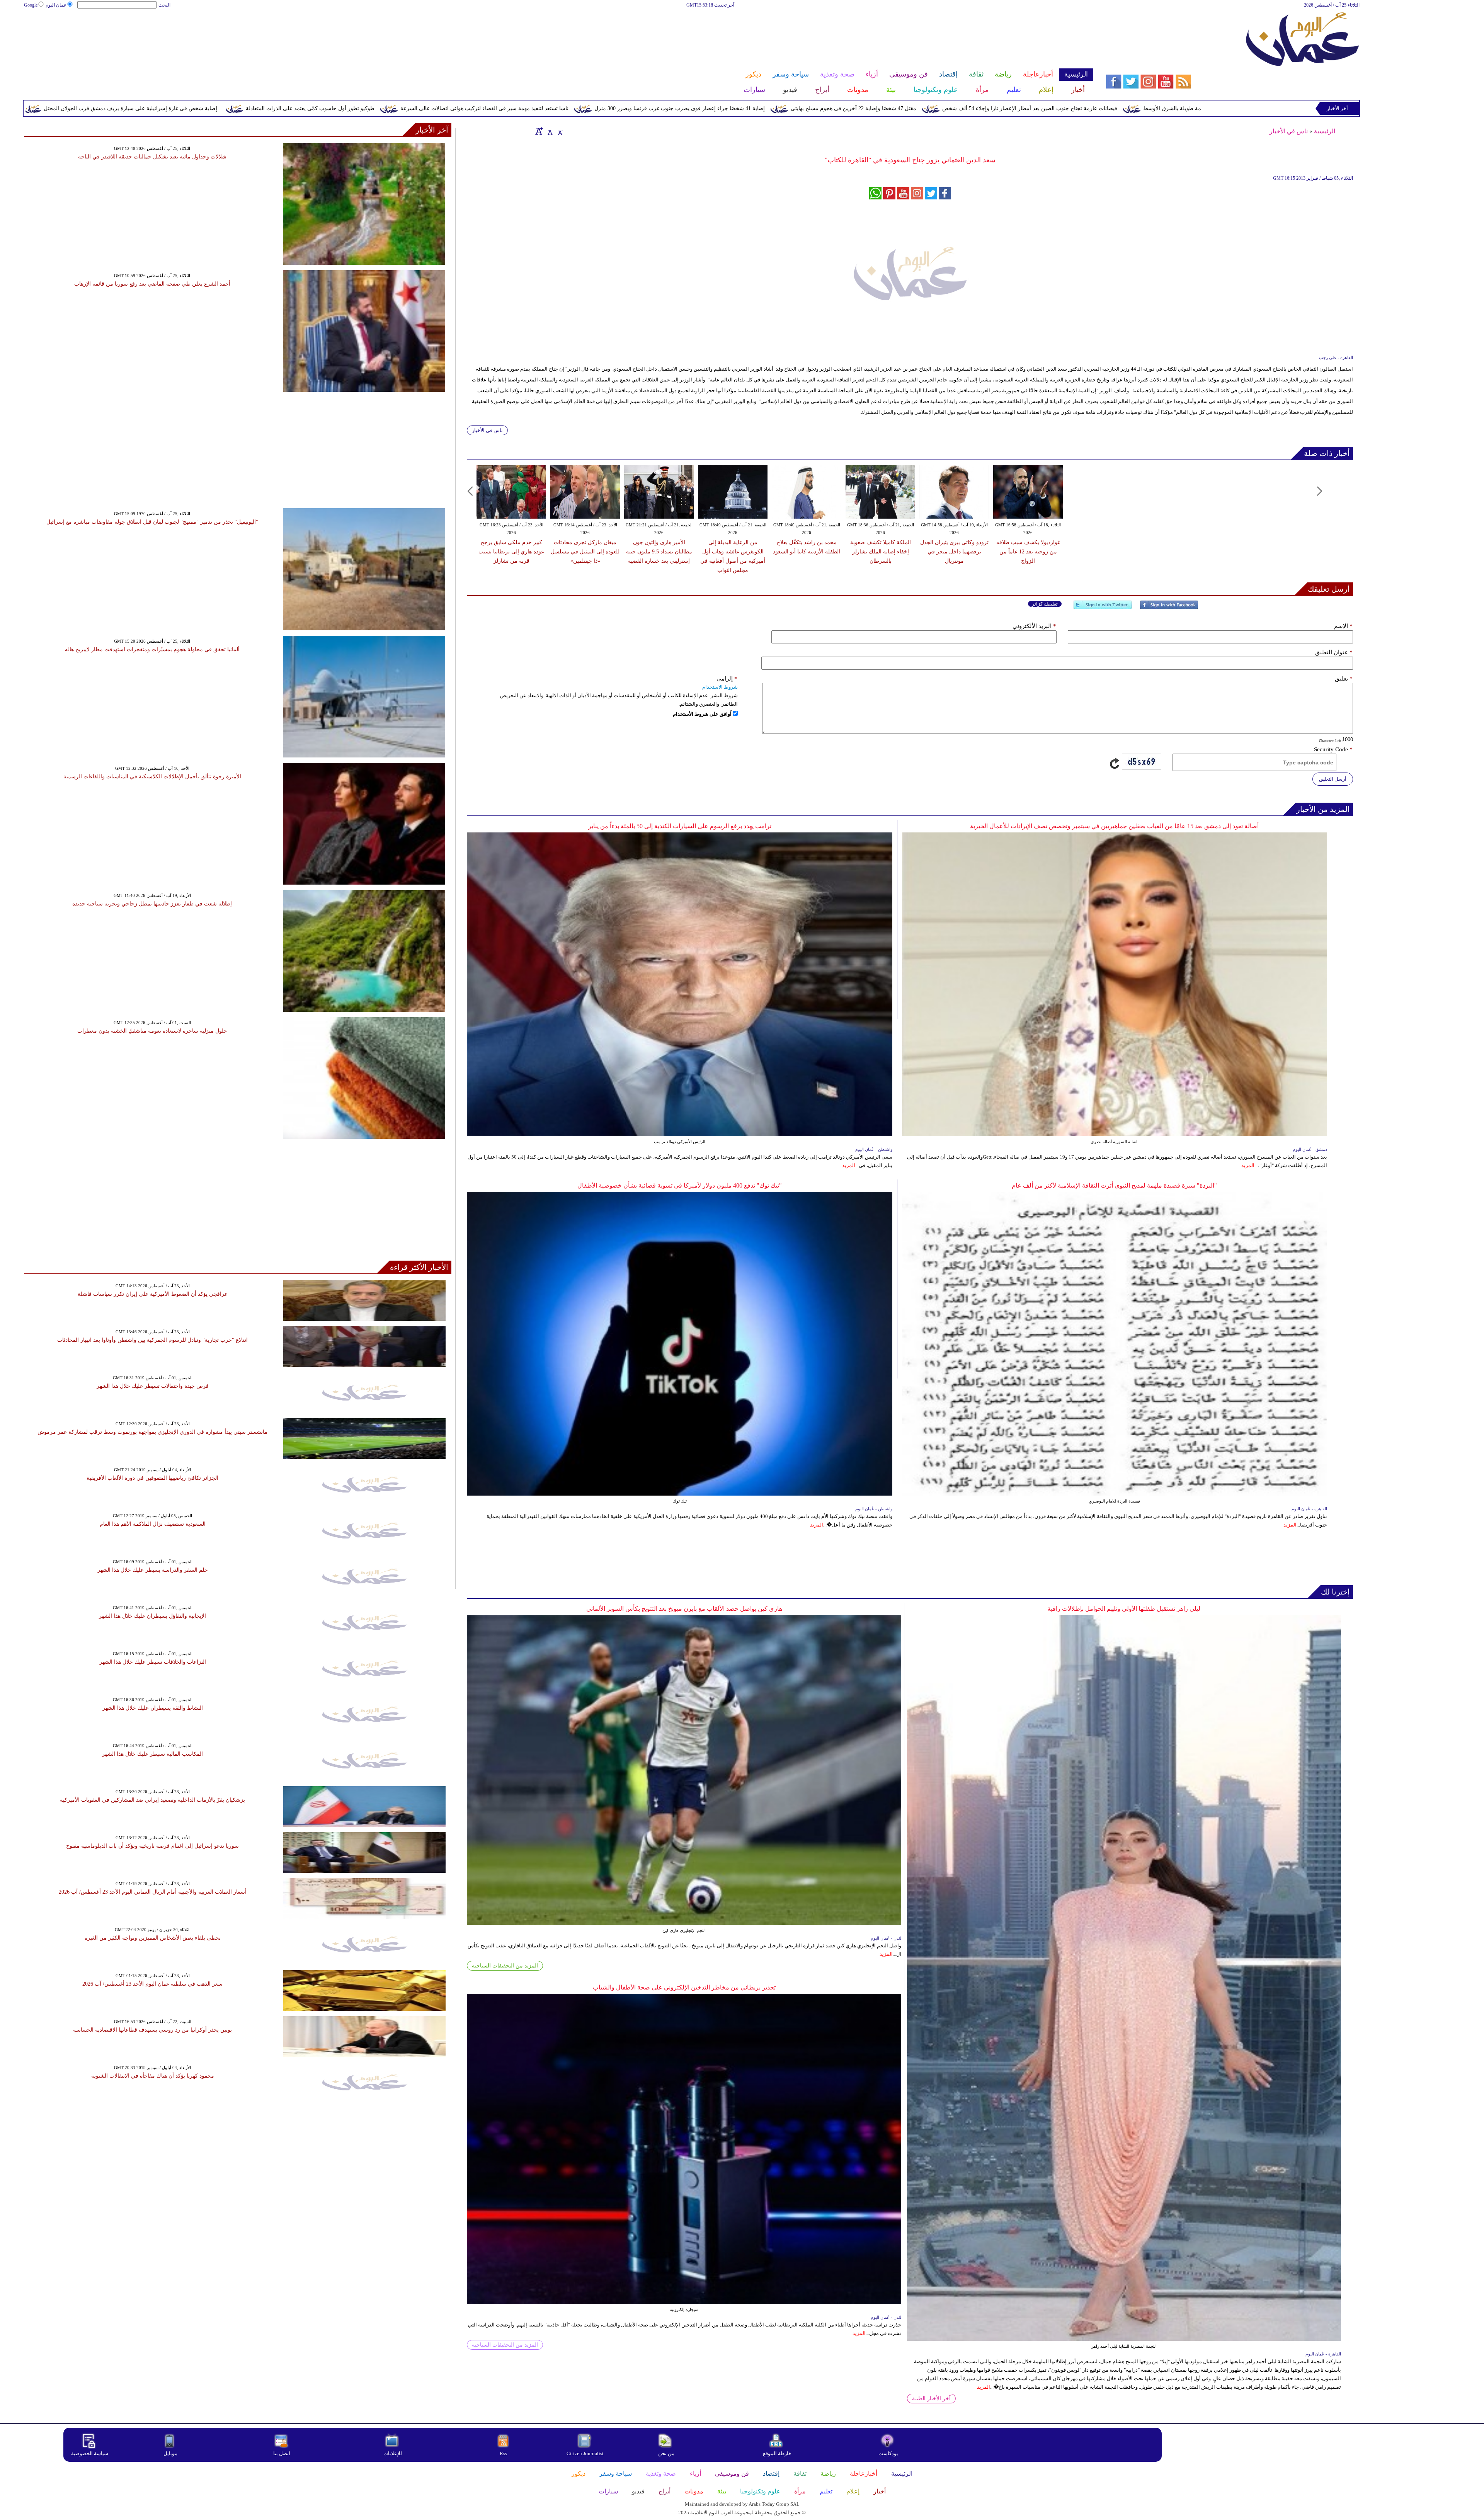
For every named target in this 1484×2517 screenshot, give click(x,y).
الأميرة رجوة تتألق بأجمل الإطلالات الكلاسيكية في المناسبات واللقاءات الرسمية (152, 777)
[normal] (549, 131)
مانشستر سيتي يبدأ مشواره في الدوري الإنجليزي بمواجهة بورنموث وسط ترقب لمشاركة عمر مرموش (152, 1432)
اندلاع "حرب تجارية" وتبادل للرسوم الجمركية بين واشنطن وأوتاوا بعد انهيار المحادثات (152, 1340)
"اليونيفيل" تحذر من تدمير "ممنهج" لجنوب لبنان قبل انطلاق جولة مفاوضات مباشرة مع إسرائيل (152, 522)
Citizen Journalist (585, 2453)
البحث (164, 5)
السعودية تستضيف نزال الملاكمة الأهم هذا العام (153, 1524)
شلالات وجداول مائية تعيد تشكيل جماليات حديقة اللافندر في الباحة (152, 157)
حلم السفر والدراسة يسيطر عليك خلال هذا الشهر (153, 1570)
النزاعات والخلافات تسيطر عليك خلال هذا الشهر (153, 1662)
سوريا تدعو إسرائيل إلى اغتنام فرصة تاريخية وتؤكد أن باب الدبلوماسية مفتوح (152, 1846)
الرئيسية (1325, 131)
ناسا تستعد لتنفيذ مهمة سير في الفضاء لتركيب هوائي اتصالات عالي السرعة (857, 108)
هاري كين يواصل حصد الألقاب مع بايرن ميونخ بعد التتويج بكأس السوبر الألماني (684, 1609)
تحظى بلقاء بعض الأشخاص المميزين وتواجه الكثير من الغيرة (153, 1938)
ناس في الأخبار (1289, 131)
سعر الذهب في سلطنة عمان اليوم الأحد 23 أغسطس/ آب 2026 (152, 1984)
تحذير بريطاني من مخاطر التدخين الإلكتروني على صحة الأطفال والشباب (684, 1987)
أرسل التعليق (1333, 779)
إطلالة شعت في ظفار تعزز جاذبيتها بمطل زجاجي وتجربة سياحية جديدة (152, 904)
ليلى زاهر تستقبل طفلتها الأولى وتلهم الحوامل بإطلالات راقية (1124, 1609)
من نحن (666, 2453)
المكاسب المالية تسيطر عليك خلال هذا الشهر (152, 1754)
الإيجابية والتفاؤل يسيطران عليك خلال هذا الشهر (152, 1616)
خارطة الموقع (777, 2453)
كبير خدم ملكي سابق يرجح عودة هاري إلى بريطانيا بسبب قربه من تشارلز (511, 552)
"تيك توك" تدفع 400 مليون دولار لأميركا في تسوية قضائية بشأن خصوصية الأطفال (680, 1185)
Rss (504, 2453)
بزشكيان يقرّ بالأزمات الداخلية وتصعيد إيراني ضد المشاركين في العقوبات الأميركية (152, 1800)
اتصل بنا (282, 2453)
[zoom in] (539, 131)
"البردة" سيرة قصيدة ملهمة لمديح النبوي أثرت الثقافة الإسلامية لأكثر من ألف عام (1114, 1185)
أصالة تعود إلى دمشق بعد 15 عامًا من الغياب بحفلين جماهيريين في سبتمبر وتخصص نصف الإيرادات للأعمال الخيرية (1114, 826)
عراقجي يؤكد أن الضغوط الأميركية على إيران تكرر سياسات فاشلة (153, 1294)
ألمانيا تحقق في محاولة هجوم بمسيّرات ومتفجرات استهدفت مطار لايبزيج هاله (152, 649)
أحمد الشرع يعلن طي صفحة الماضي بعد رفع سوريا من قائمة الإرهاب (152, 284)
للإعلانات (393, 2453)
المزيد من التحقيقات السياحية (505, 1966)
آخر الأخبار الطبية (931, 2399)
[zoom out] (560, 131)
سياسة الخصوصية (90, 2453)
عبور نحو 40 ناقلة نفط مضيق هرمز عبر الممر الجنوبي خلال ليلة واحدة (312, 108)
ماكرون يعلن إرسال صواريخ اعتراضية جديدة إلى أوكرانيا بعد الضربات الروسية (121, 108)
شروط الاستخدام (720, 687)
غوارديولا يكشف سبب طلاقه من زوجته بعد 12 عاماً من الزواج (1028, 552)
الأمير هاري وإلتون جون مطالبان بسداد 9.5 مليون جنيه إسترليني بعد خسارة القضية (659, 552)
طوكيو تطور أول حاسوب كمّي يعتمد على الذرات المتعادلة (683, 108)
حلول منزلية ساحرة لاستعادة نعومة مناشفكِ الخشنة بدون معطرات (152, 1031)
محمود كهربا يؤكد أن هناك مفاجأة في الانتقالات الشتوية (153, 2076)
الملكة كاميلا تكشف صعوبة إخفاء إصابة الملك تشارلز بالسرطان (881, 552)
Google (31, 5)
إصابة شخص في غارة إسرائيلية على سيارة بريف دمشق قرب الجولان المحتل (503, 108)
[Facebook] (1169, 608)
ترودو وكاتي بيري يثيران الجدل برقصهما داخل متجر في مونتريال (954, 552)
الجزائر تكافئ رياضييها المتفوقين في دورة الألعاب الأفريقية (152, 1478)
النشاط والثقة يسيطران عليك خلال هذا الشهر (153, 1708)
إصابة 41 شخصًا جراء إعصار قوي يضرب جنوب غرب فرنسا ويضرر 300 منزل (1053, 108)
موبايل (171, 2453)
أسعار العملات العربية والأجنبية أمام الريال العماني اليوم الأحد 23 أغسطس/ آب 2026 (153, 1892)
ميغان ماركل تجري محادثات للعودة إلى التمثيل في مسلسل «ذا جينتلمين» (585, 552)
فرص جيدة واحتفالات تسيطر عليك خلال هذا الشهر (153, 1386)
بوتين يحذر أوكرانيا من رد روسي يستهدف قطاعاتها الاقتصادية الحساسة (152, 2030)
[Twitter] (1103, 608)
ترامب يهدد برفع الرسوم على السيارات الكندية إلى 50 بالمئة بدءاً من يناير (680, 826)
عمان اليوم (56, 5)
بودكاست (888, 2453)
